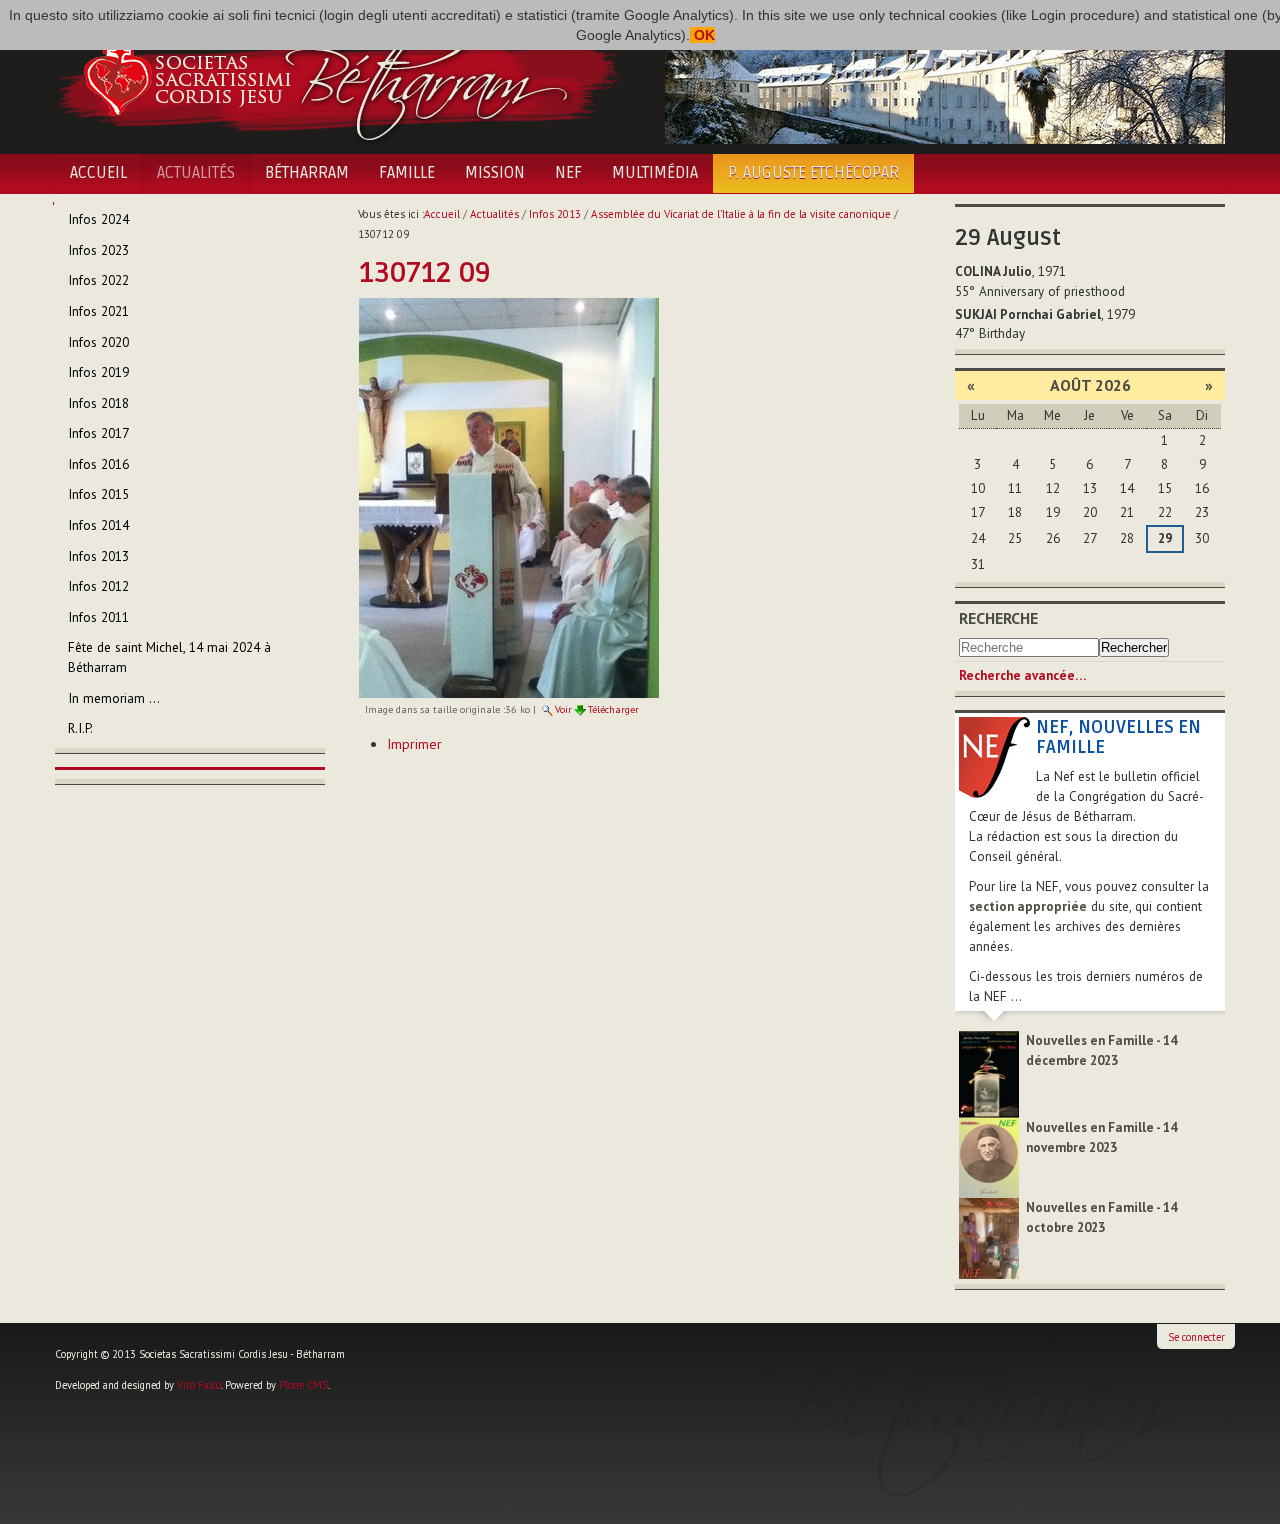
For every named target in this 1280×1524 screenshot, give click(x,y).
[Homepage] (337, 78)
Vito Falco (199, 1385)
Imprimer (414, 744)
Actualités (196, 173)
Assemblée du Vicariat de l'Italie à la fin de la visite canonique (741, 214)
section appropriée (1028, 906)
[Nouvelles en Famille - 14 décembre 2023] (989, 1073)
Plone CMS (303, 1385)
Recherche (998, 618)
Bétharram (307, 173)
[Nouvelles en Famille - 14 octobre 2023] (989, 1237)
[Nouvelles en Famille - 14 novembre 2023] (989, 1156)
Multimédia (655, 173)
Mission (495, 173)
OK (702, 35)
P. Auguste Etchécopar (813, 173)
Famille (407, 173)
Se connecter (1196, 1337)
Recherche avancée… (1022, 675)
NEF (568, 173)
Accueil (98, 173)
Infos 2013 (555, 214)
